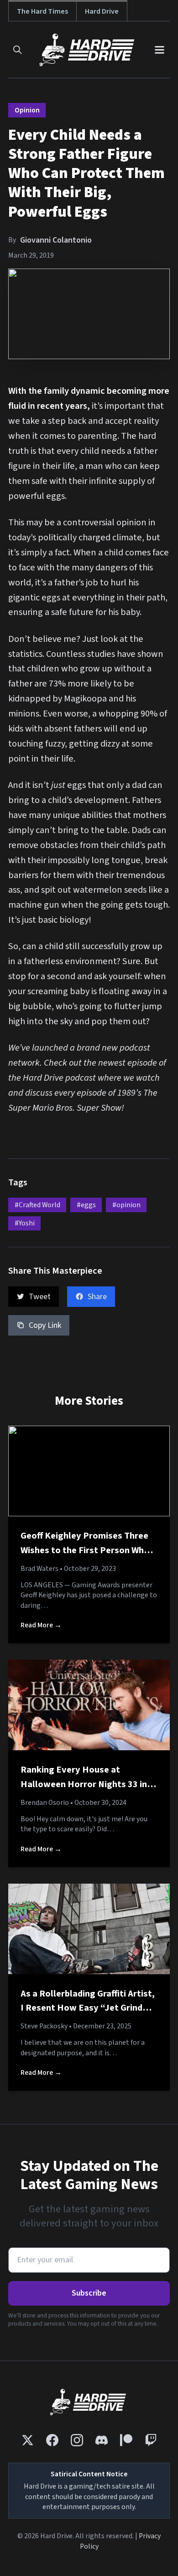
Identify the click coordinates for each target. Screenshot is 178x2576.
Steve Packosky (44, 2026)
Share (97, 1297)
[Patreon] (126, 2440)
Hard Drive (102, 11)
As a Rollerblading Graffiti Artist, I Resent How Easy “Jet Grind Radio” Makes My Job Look (88, 2008)
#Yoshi (25, 1223)
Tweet (40, 1297)
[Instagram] (77, 2440)
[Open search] (18, 50)
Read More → (41, 1625)
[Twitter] (28, 2440)
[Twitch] (151, 2440)
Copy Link (45, 1325)
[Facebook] (52, 2440)
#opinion (126, 1205)
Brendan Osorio (45, 1803)
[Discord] (102, 2440)
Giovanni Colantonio (56, 240)
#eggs (86, 1205)
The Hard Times (42, 11)
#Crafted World (37, 1205)
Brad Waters (39, 1569)
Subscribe (89, 2293)
